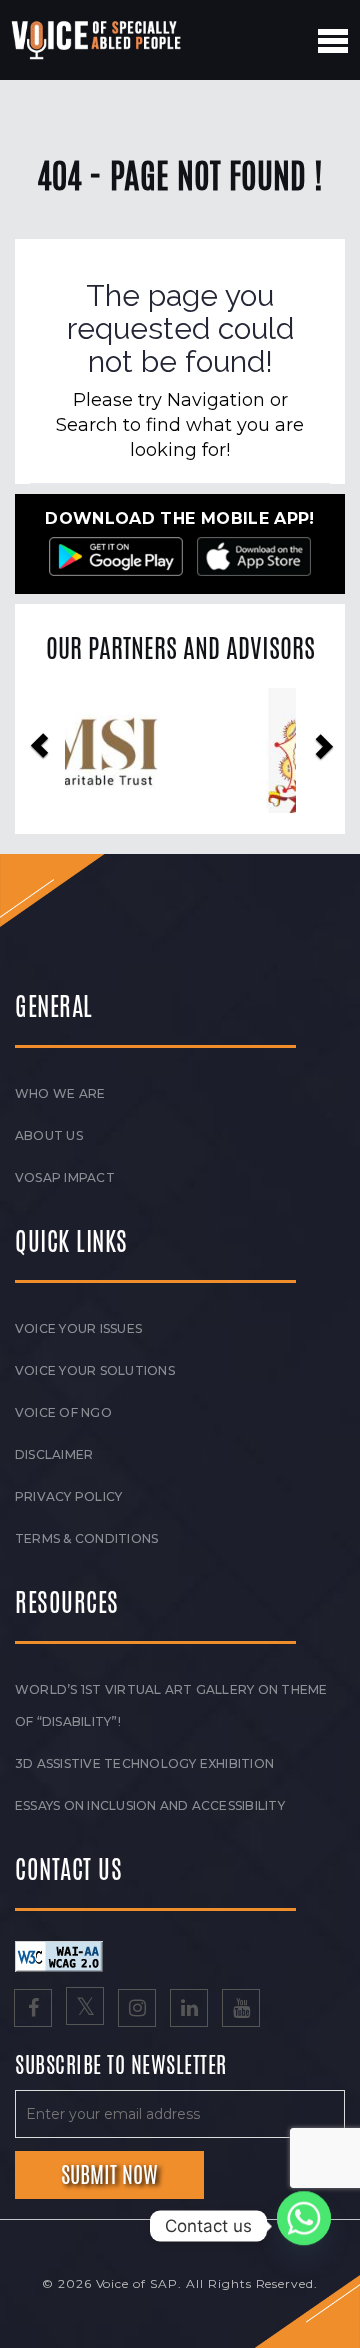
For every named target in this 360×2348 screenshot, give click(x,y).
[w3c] (59, 1955)
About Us (49, 1135)
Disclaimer (54, 1454)
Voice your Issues (78, 1328)
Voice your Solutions (95, 1370)
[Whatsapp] (304, 2226)
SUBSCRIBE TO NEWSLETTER (121, 2066)
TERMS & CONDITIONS (86, 1538)
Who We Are (60, 1093)
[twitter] (85, 2010)
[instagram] (137, 2010)
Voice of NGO (63, 1412)
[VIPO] (180, 750)
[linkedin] (189, 2010)
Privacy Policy (68, 1496)
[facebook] (33, 2010)
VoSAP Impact (65, 1177)
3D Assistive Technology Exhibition (144, 1763)
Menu (333, 41)
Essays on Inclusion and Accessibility (150, 1805)
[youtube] (241, 2010)
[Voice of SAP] (97, 40)
